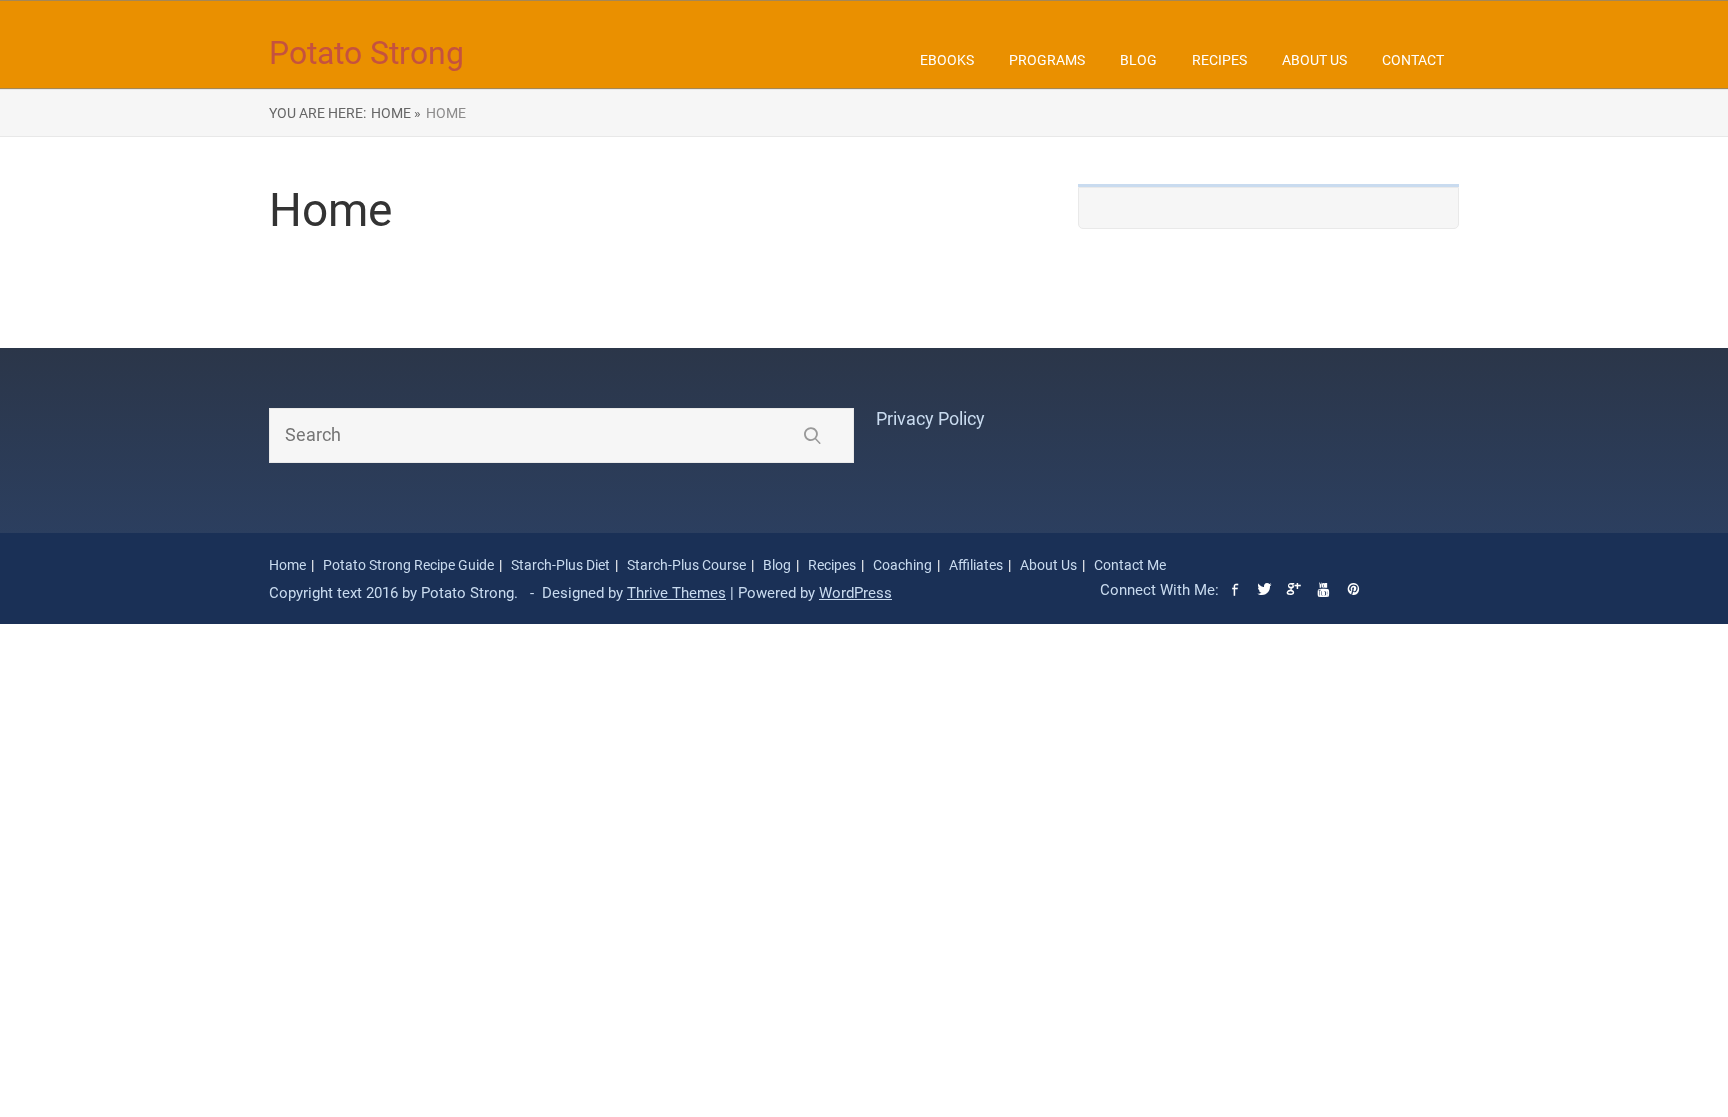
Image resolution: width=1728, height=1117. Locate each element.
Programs (1047, 60)
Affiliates (976, 565)
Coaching (902, 565)
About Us (1314, 60)
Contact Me (1130, 565)
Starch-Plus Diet (560, 565)
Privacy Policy (930, 418)
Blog (1138, 60)
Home (287, 565)
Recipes (1219, 60)
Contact (1413, 60)
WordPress (855, 593)
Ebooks (947, 60)
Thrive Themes (676, 593)
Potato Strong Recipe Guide (408, 565)
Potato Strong (366, 53)
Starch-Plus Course (686, 565)
